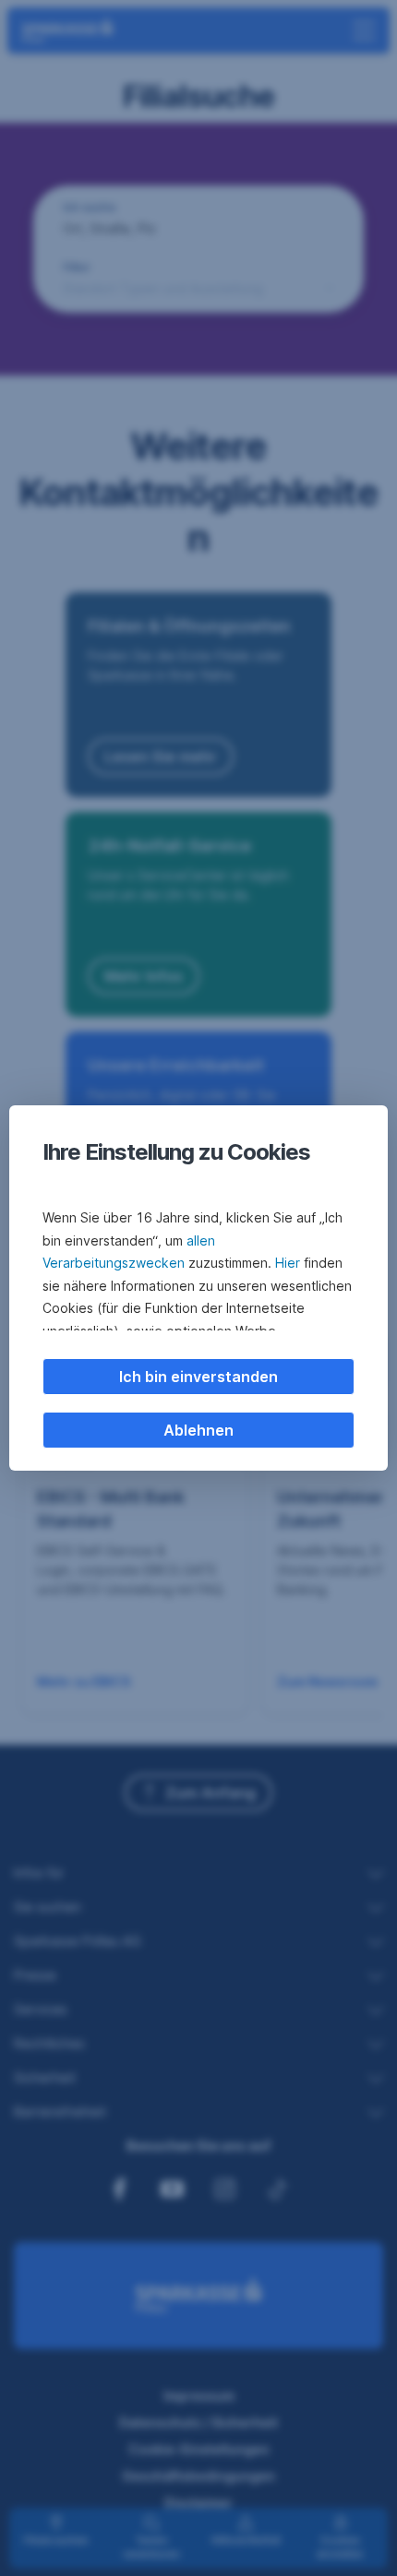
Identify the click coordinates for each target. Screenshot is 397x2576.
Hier (288, 1263)
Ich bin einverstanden (198, 1377)
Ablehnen (198, 1430)
